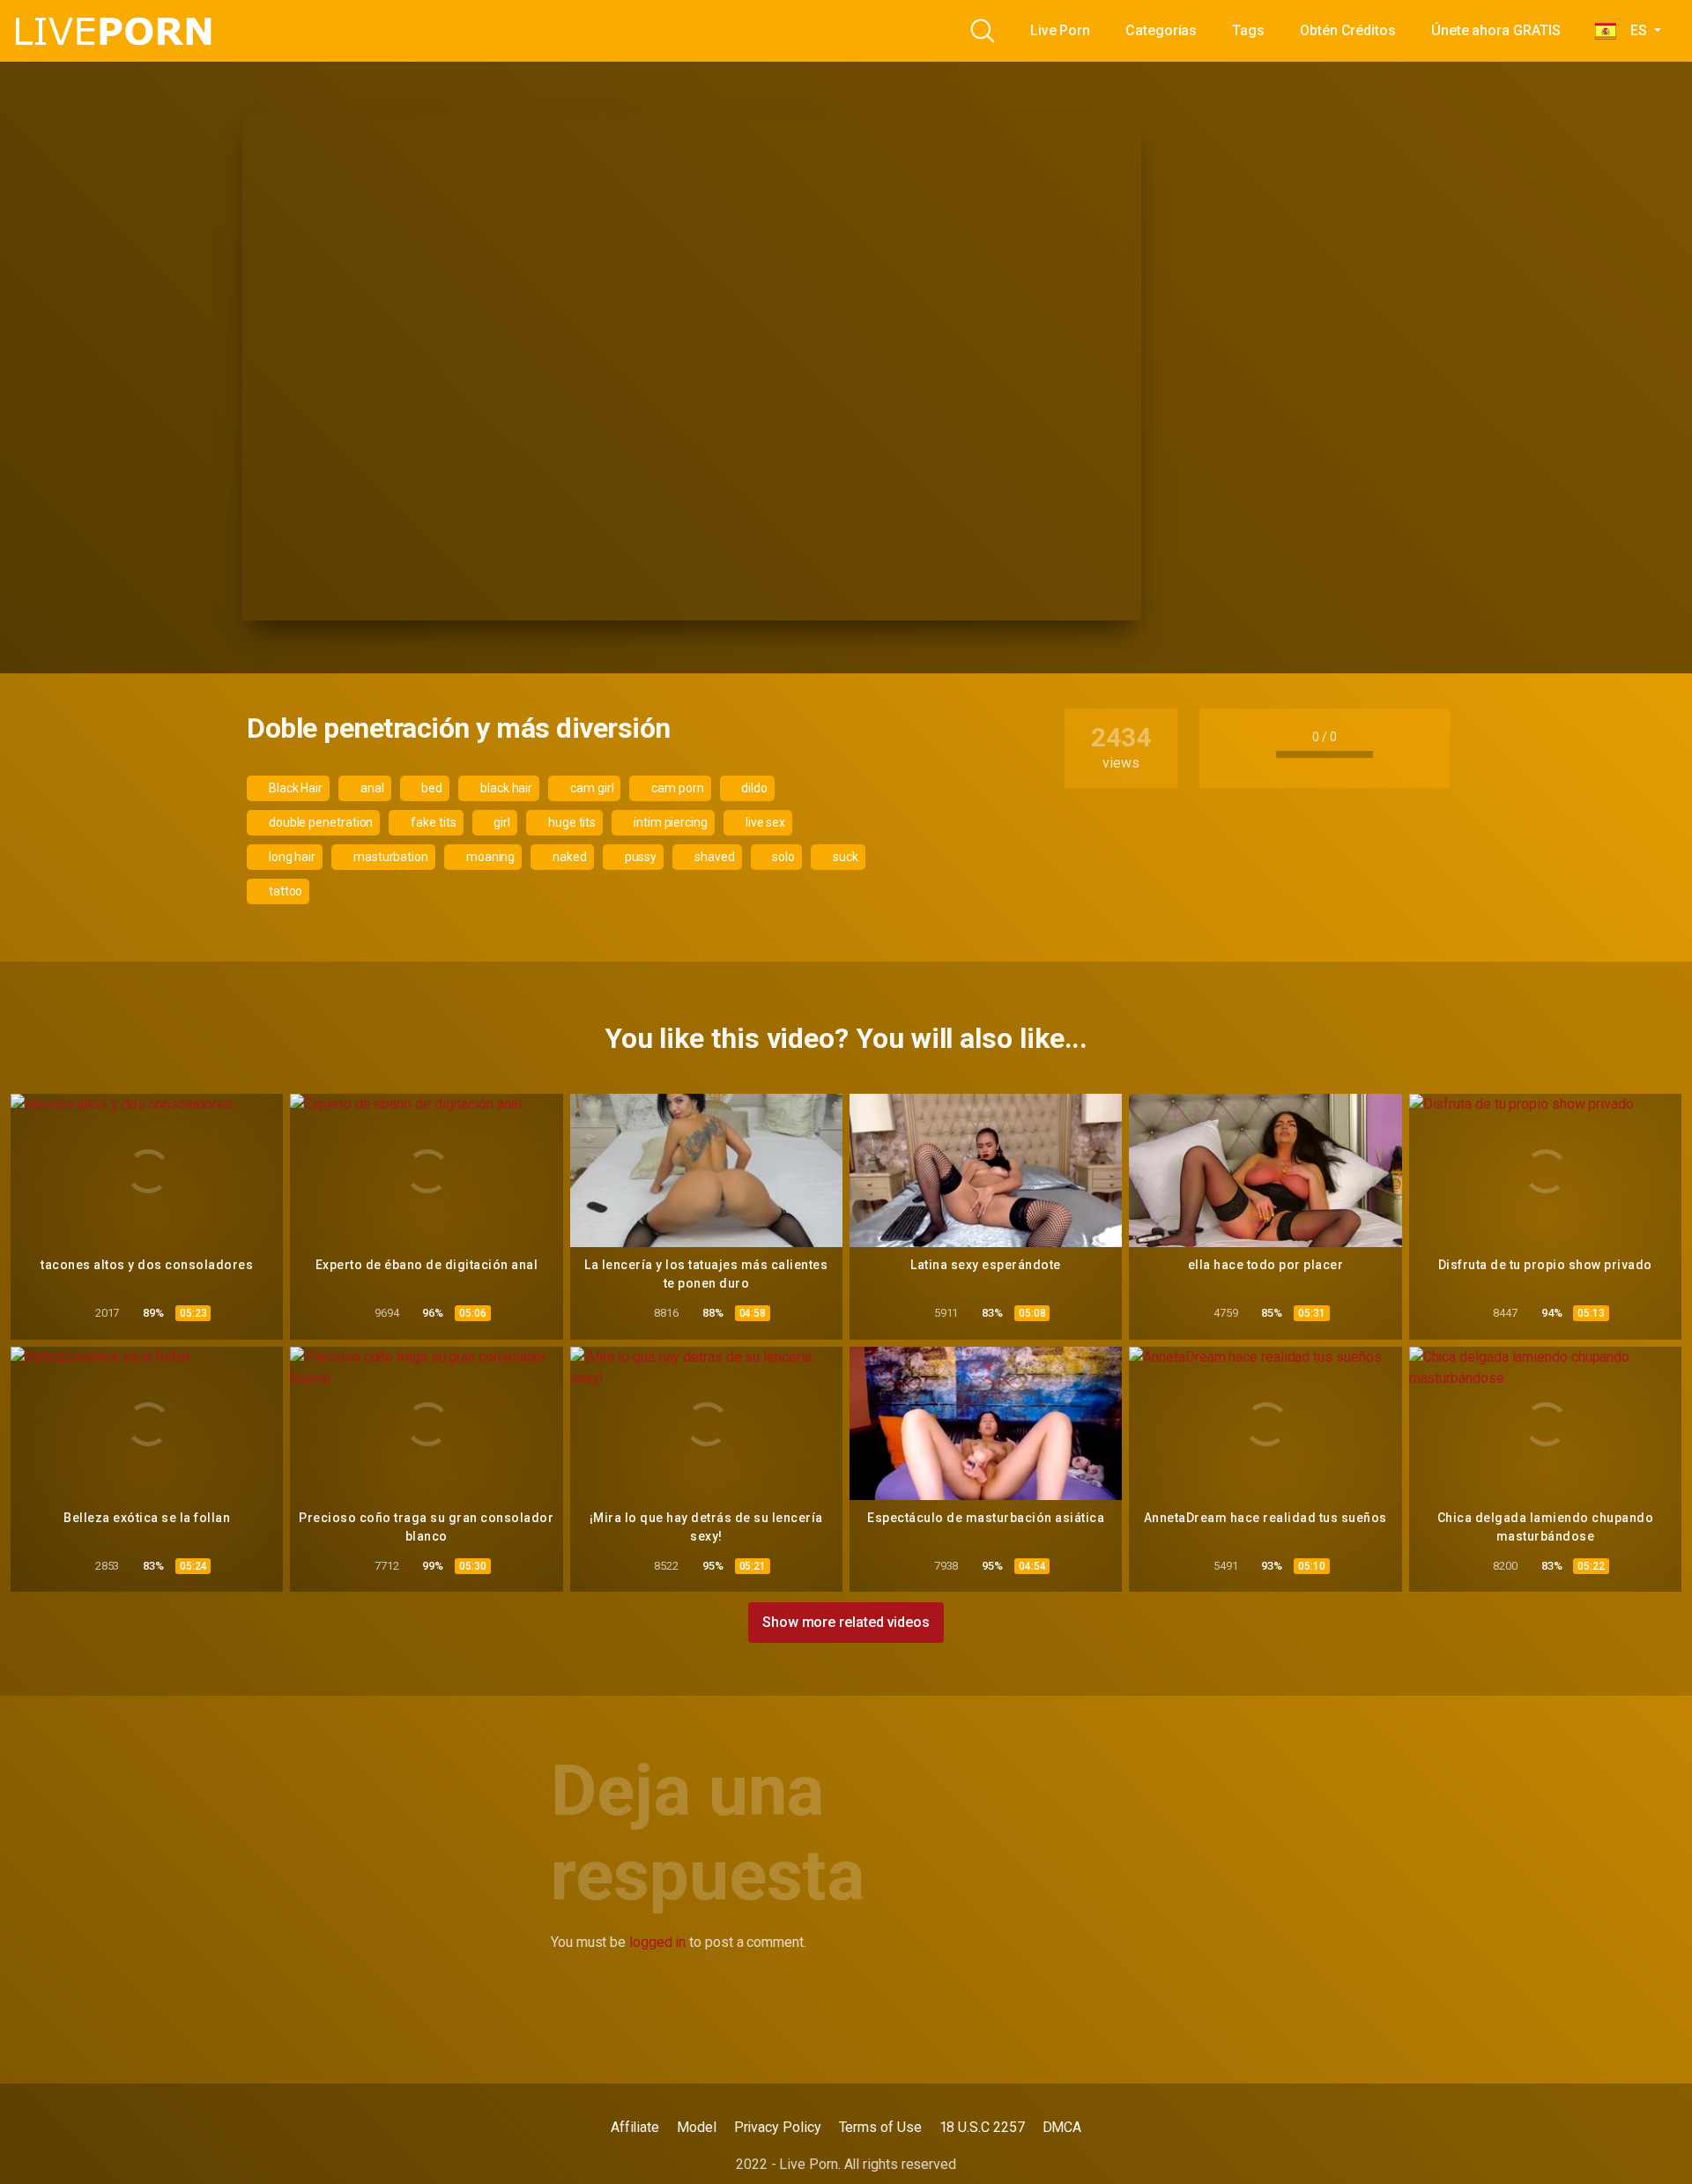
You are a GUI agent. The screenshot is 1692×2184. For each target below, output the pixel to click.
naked (568, 857)
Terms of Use (880, 2127)
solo (783, 857)
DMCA (1062, 2127)
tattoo (284, 891)
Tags (1248, 30)
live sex (764, 822)
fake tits (432, 822)
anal (371, 788)
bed (431, 788)
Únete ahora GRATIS (1496, 30)
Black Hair (294, 788)
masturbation (390, 857)
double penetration (319, 822)
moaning (489, 857)
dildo (754, 788)
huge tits (571, 822)
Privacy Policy (778, 2127)
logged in (657, 1942)
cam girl (590, 788)
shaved (713, 857)
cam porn (676, 788)
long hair (291, 857)
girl (501, 822)
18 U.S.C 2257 (982, 2127)
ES (1633, 30)
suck (844, 857)
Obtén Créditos (1348, 30)
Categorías (1161, 30)
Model (697, 2127)
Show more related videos (846, 1622)
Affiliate (635, 2127)
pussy (640, 857)
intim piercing (669, 822)
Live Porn (1060, 30)
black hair (505, 788)
